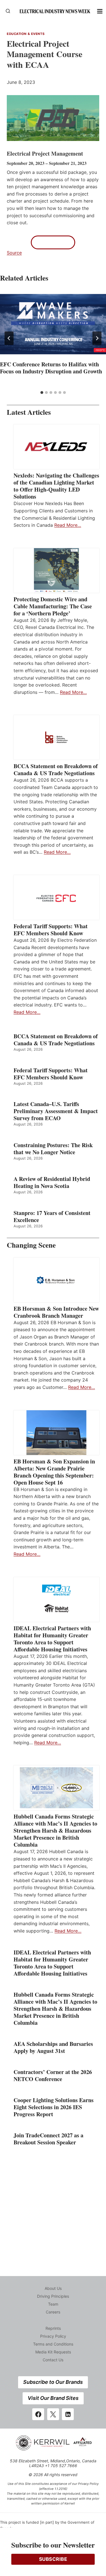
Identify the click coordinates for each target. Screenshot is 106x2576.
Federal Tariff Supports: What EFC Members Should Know (51, 930)
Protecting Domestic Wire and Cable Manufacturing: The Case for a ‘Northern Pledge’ (53, 606)
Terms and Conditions (53, 2344)
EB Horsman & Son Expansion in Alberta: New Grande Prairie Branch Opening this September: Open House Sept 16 (54, 1472)
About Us (53, 2288)
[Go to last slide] (9, 338)
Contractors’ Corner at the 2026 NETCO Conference (53, 2075)
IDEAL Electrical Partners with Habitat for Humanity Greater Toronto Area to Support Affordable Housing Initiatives (52, 1639)
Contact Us (53, 2360)
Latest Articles (29, 412)
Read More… (68, 525)
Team (53, 2304)
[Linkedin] (68, 2414)
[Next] (97, 338)
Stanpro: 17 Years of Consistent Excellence (52, 1216)
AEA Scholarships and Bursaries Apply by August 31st (53, 2047)
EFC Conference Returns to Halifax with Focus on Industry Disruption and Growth (51, 368)
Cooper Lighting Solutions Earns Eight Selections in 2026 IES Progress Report (54, 2107)
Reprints (53, 2328)
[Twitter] (53, 2414)
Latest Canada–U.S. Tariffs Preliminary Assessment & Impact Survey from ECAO (56, 1111)
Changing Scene (31, 1245)
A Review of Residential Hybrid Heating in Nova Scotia (52, 1182)
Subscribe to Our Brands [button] (53, 2382)
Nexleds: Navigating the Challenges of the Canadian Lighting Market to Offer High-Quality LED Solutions (56, 486)
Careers (53, 2312)
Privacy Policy (53, 2336)
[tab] (42, 393)
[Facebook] (38, 2414)
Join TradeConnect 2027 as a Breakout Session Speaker (48, 2139)
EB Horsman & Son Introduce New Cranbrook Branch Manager (56, 1312)
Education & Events (26, 34)
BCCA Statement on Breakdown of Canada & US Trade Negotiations (56, 770)
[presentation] (53, 324)
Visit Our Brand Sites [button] (53, 2398)
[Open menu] (100, 11)
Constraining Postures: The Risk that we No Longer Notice (53, 1149)
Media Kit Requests (53, 2352)
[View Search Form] (8, 11)
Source (14, 253)
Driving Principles (53, 2296)
